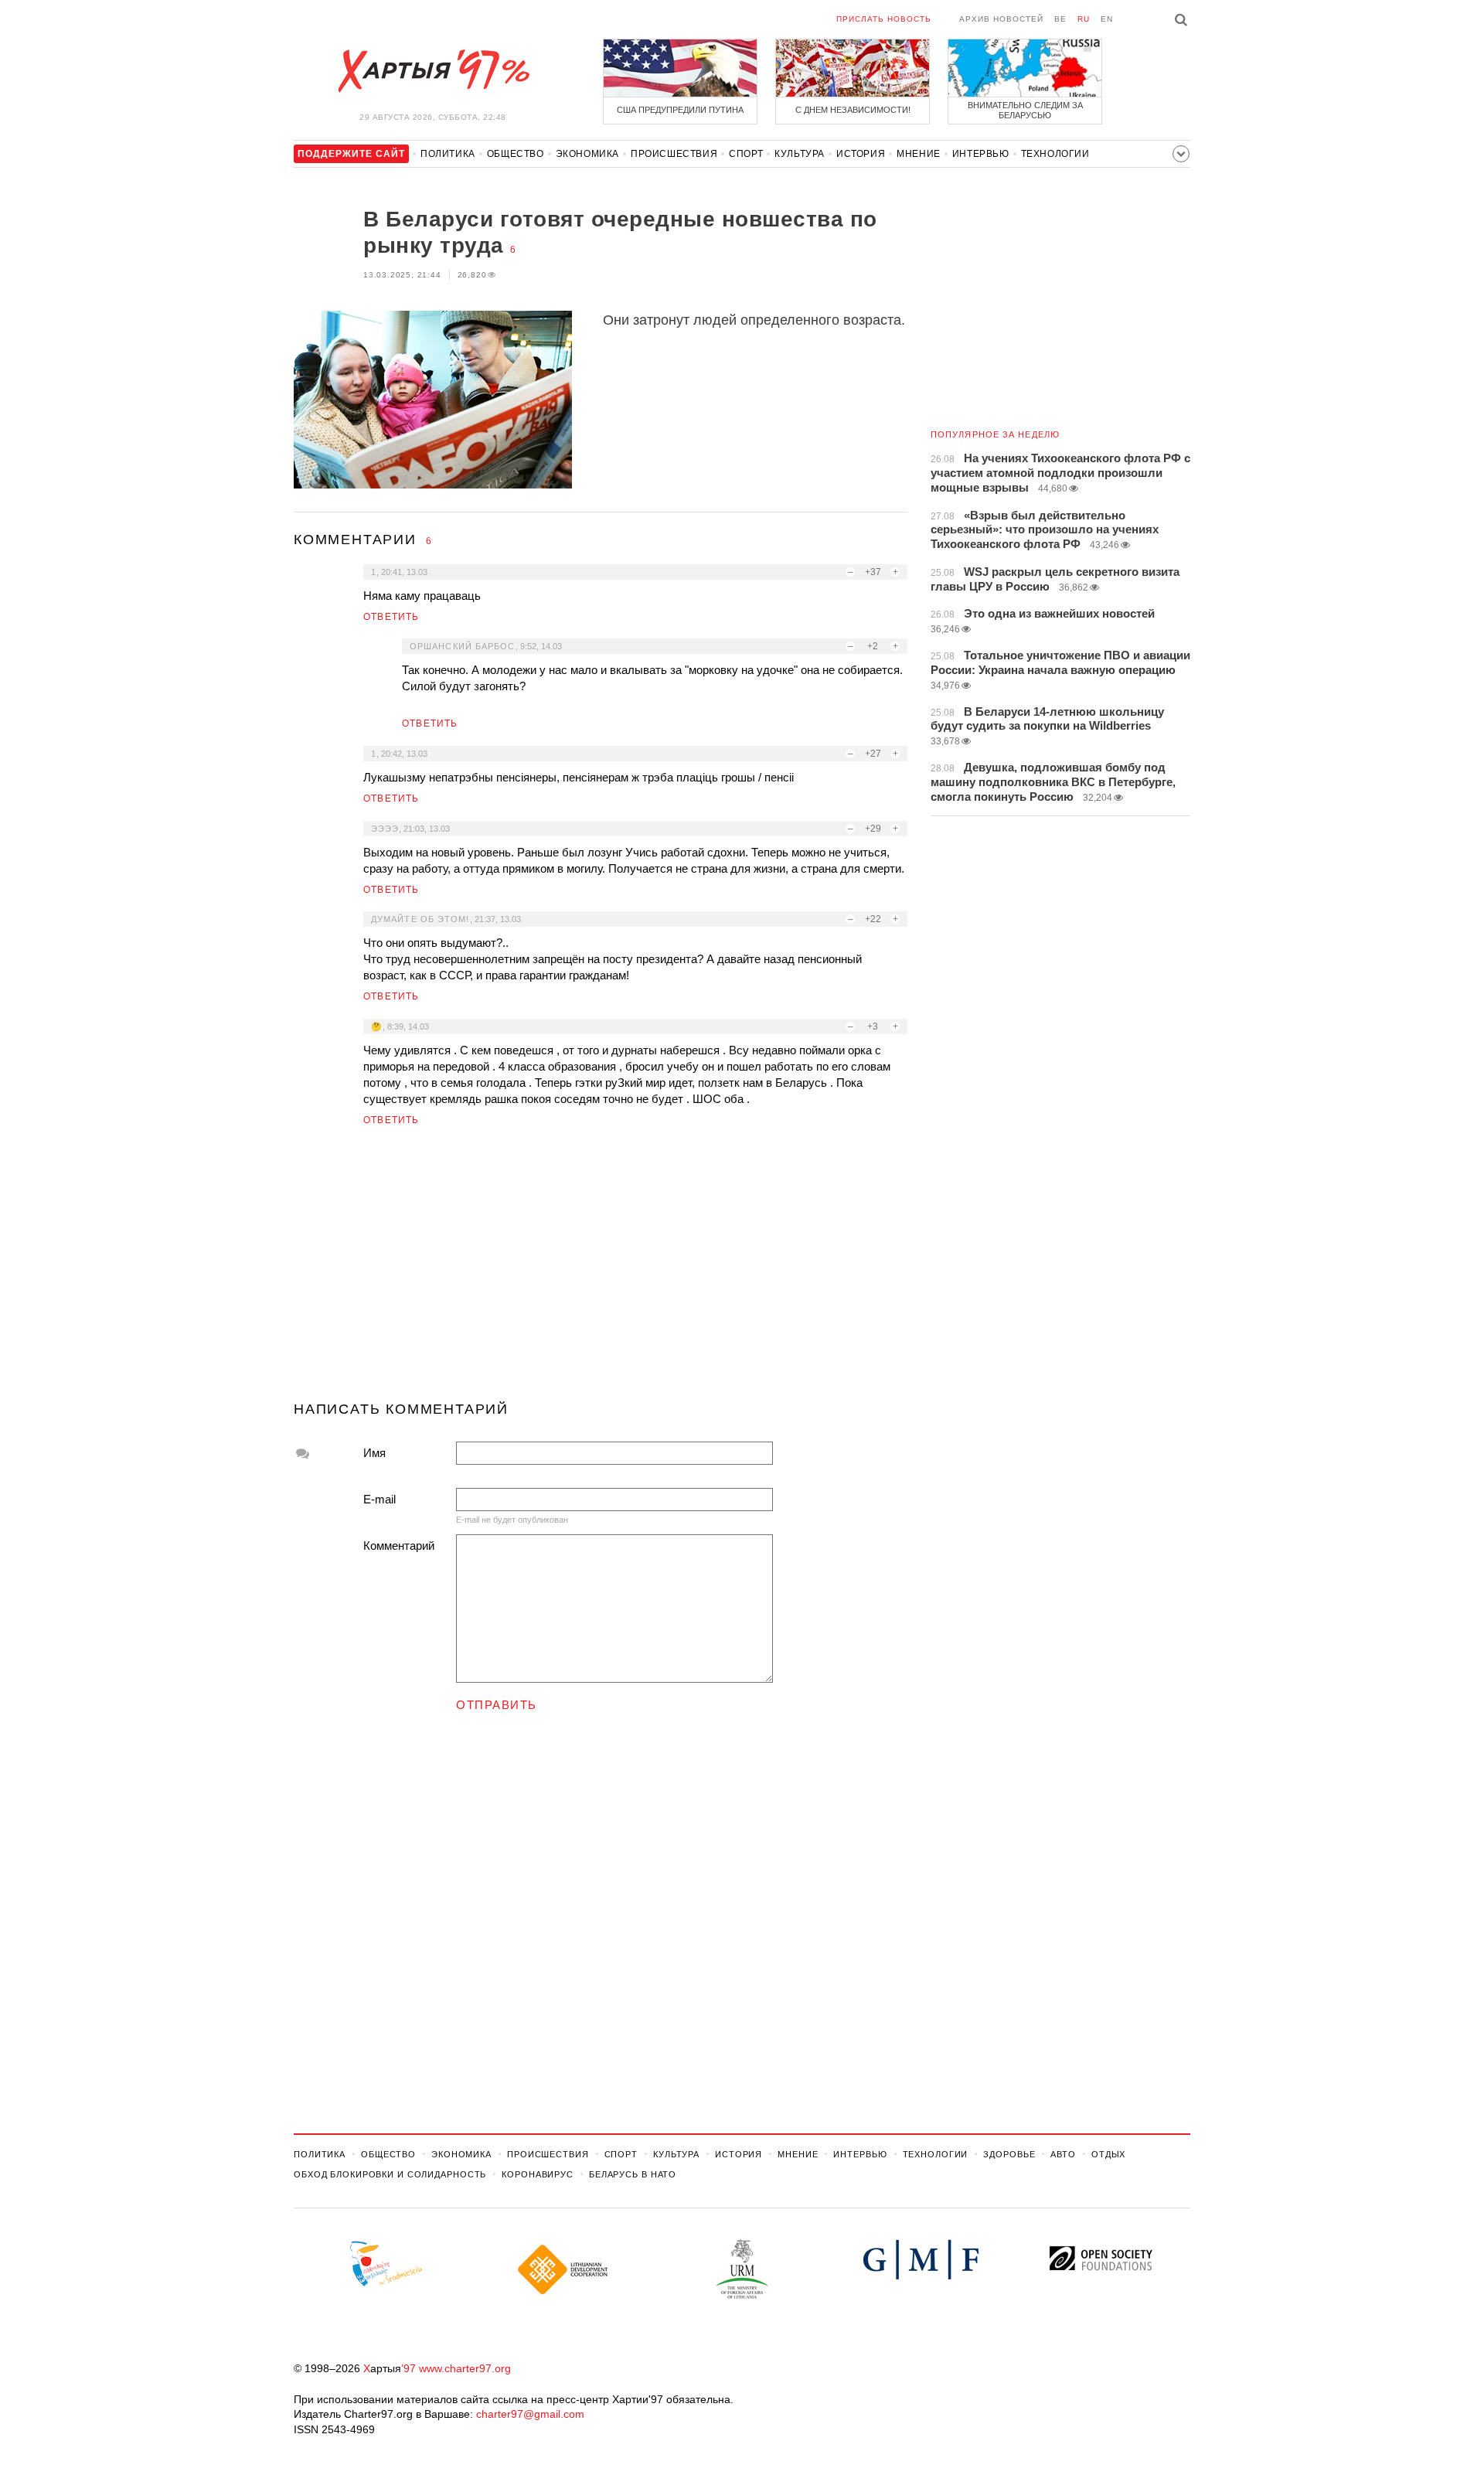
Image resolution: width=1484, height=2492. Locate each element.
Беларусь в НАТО (633, 2174)
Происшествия (674, 154)
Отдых (1108, 2154)
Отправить (497, 1705)
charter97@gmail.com (530, 2414)
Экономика (587, 154)
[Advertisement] (601, 1270)
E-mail (380, 1499)
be (1060, 19)
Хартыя (433, 71)
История (861, 154)
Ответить (391, 617)
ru (1084, 19)
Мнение (919, 154)
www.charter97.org (465, 2368)
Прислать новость (884, 19)
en (1107, 19)
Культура (800, 154)
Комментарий (399, 1546)
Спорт (746, 154)
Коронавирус (538, 2174)
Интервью (981, 154)
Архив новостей (1001, 19)
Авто (1063, 2154)
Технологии (1055, 154)
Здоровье (1009, 2154)
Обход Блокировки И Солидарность (390, 2174)
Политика (448, 154)
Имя (374, 1453)
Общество (516, 154)
